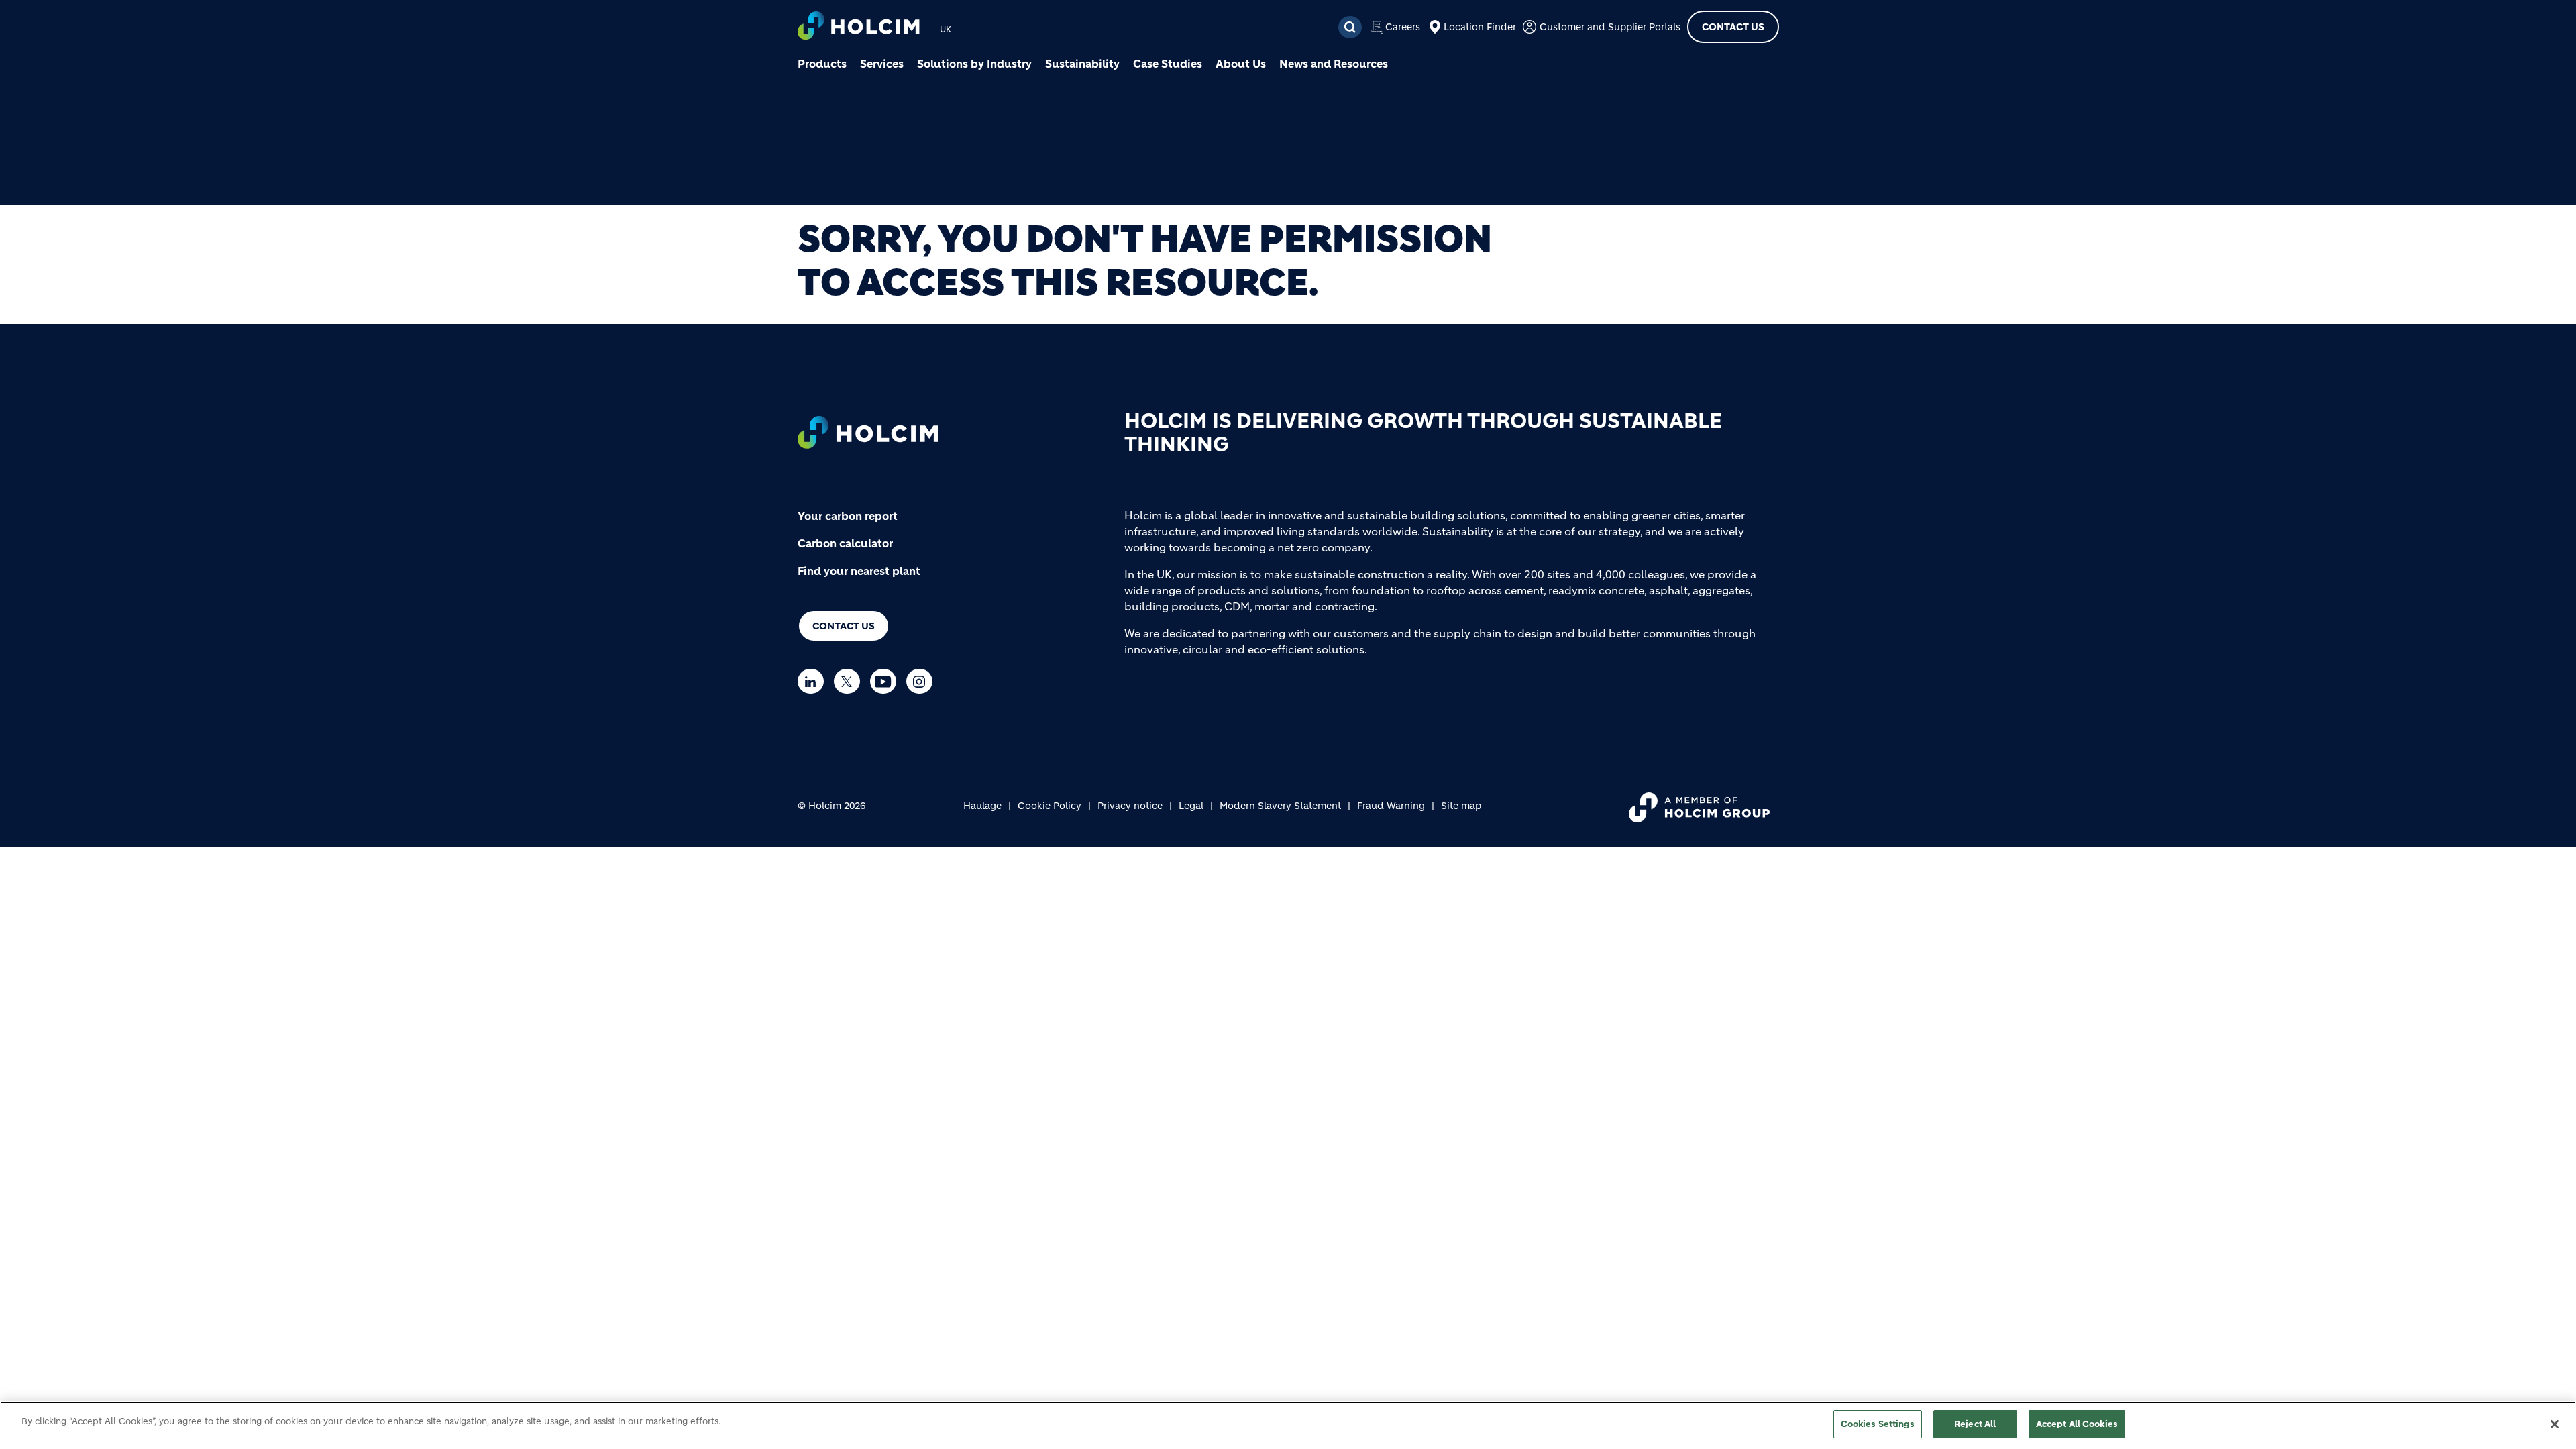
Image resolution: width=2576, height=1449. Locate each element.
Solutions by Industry (974, 64)
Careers (1403, 27)
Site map (1461, 806)
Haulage (982, 806)
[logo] (859, 27)
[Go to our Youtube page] (887, 681)
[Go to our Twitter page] (850, 681)
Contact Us (1733, 27)
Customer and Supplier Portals (1610, 27)
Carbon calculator (845, 543)
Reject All (1975, 1424)
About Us (1241, 64)
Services (882, 64)
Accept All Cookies (2077, 1424)
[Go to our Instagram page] (923, 681)
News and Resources (1334, 64)
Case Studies (1168, 64)
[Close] (2555, 1424)
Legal (1191, 806)
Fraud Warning (1391, 806)
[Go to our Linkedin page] (814, 681)
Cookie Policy (1050, 806)
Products (822, 64)
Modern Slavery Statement (1280, 806)
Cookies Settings (1878, 1424)
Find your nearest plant (859, 571)
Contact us (844, 626)
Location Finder (1480, 27)
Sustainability (1082, 64)
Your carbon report (848, 516)
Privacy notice (1130, 806)
